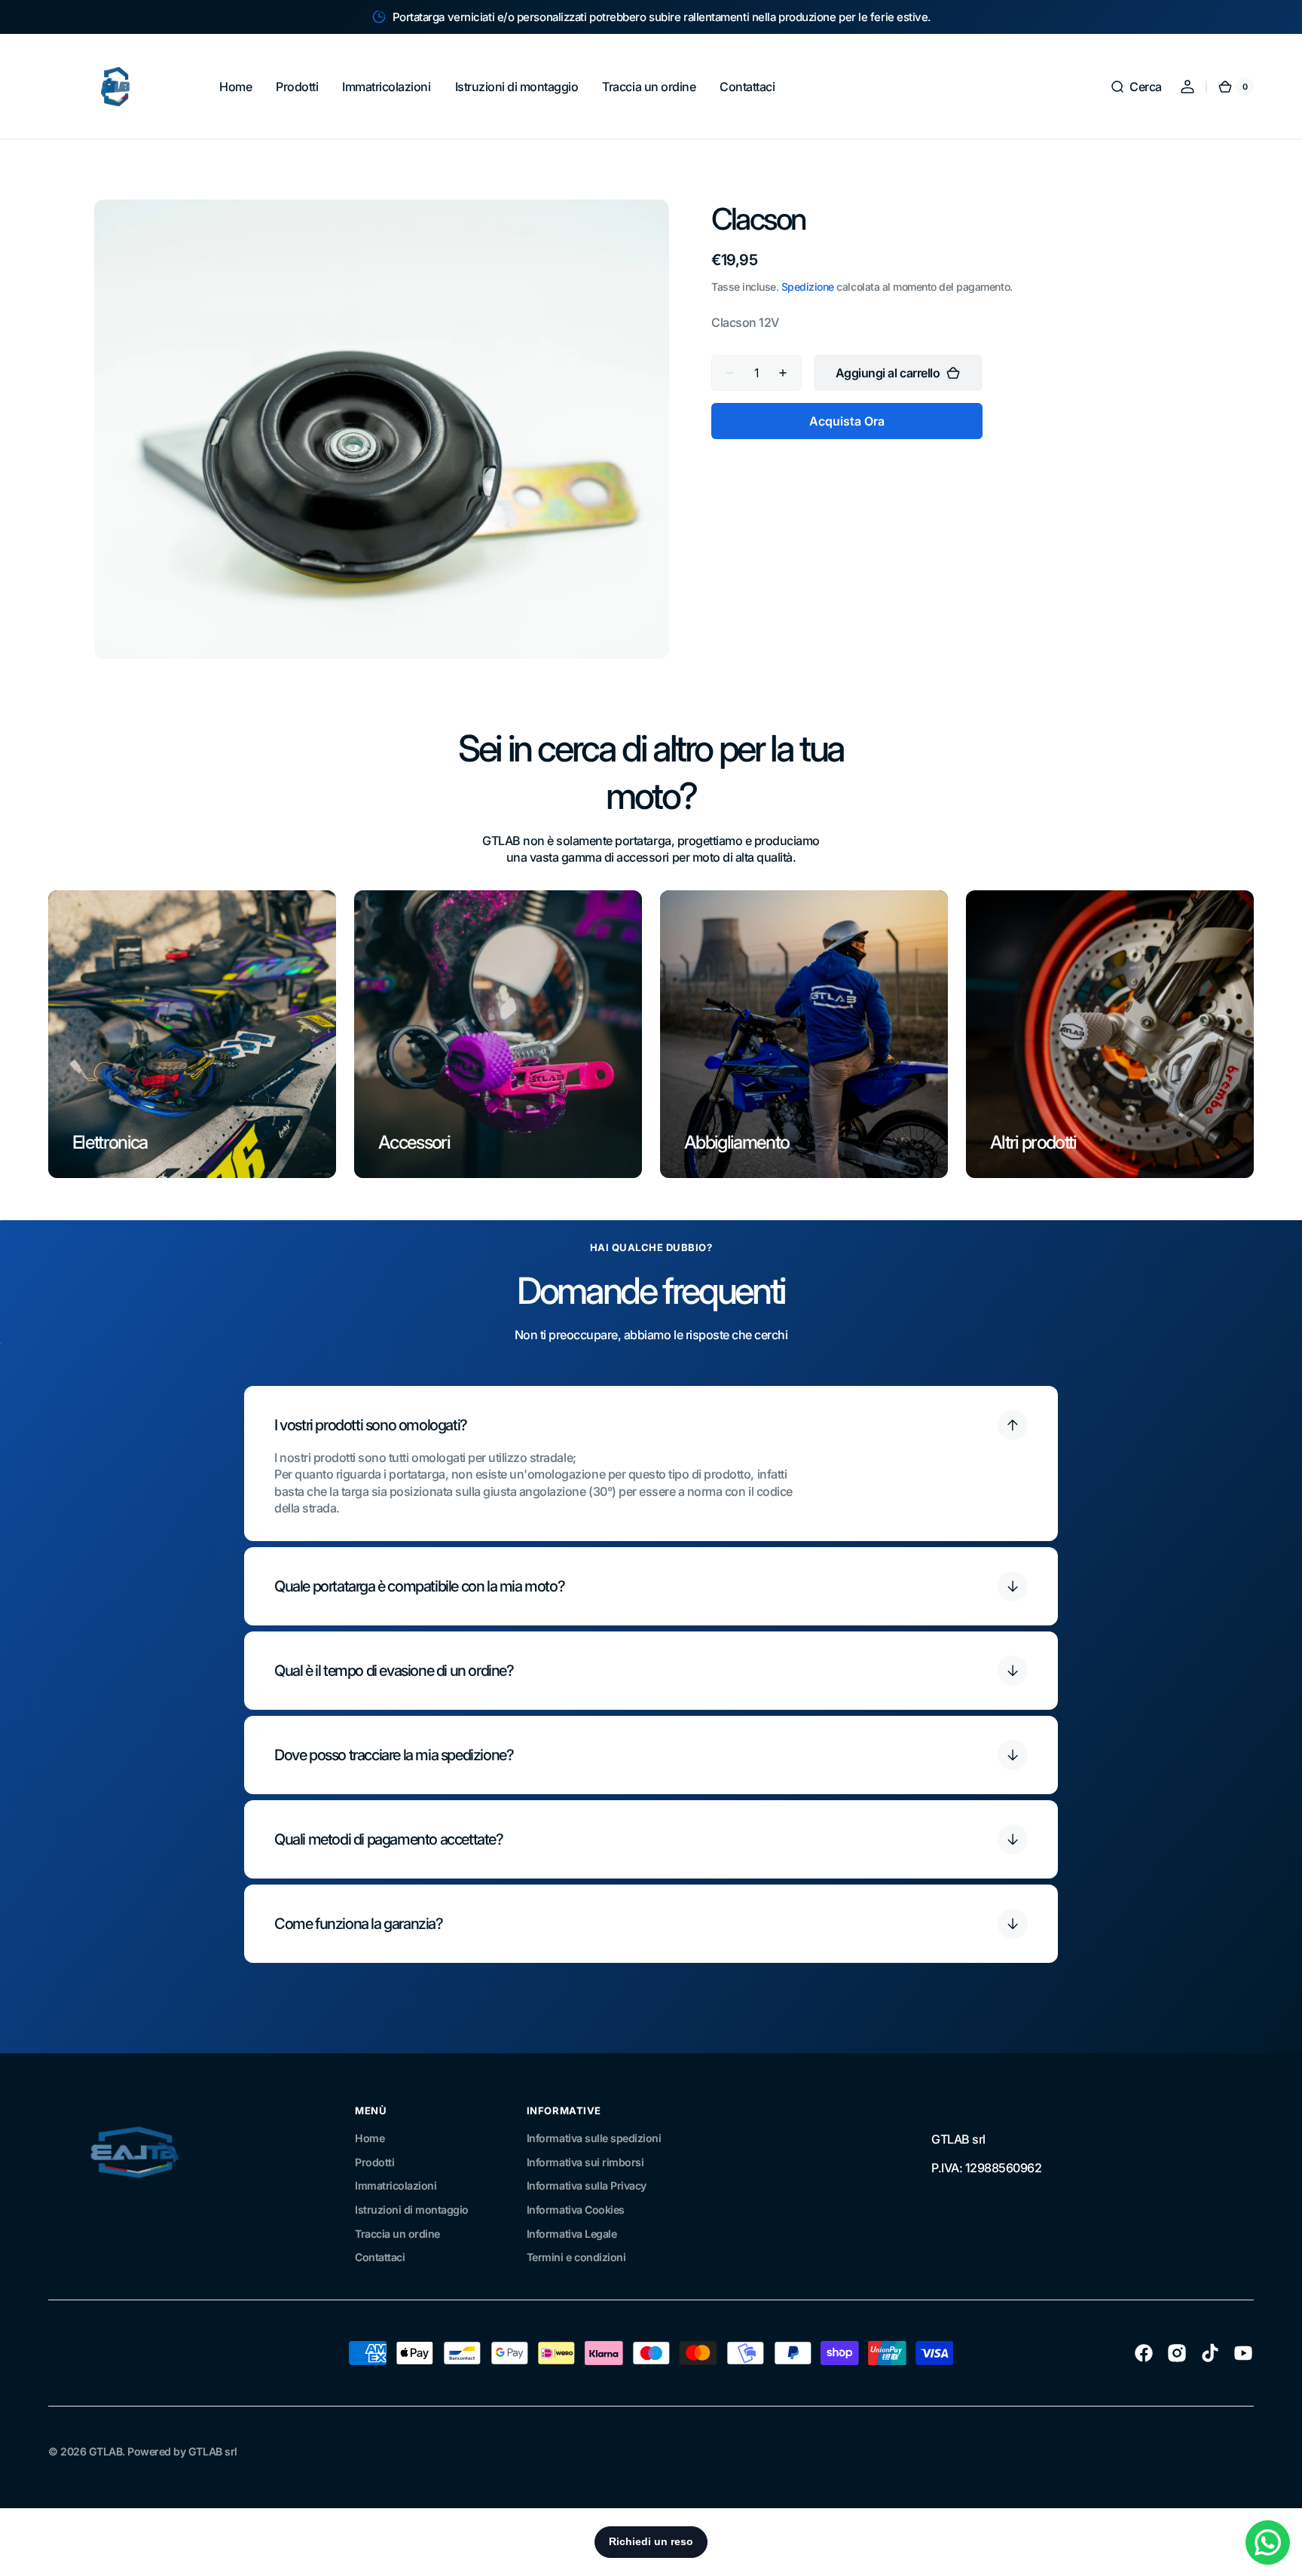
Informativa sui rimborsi (585, 2162)
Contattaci (380, 2257)
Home (370, 2138)
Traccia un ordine (397, 2234)
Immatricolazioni (396, 2185)
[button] (1136, 87)
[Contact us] (1268, 2542)
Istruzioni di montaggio (412, 2210)
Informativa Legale (572, 2234)
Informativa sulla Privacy (587, 2185)
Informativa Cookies (576, 2210)
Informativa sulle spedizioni (594, 2138)
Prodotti (374, 2162)
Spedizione (808, 287)
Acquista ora (847, 421)
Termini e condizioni (576, 2257)
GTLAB (106, 2451)
